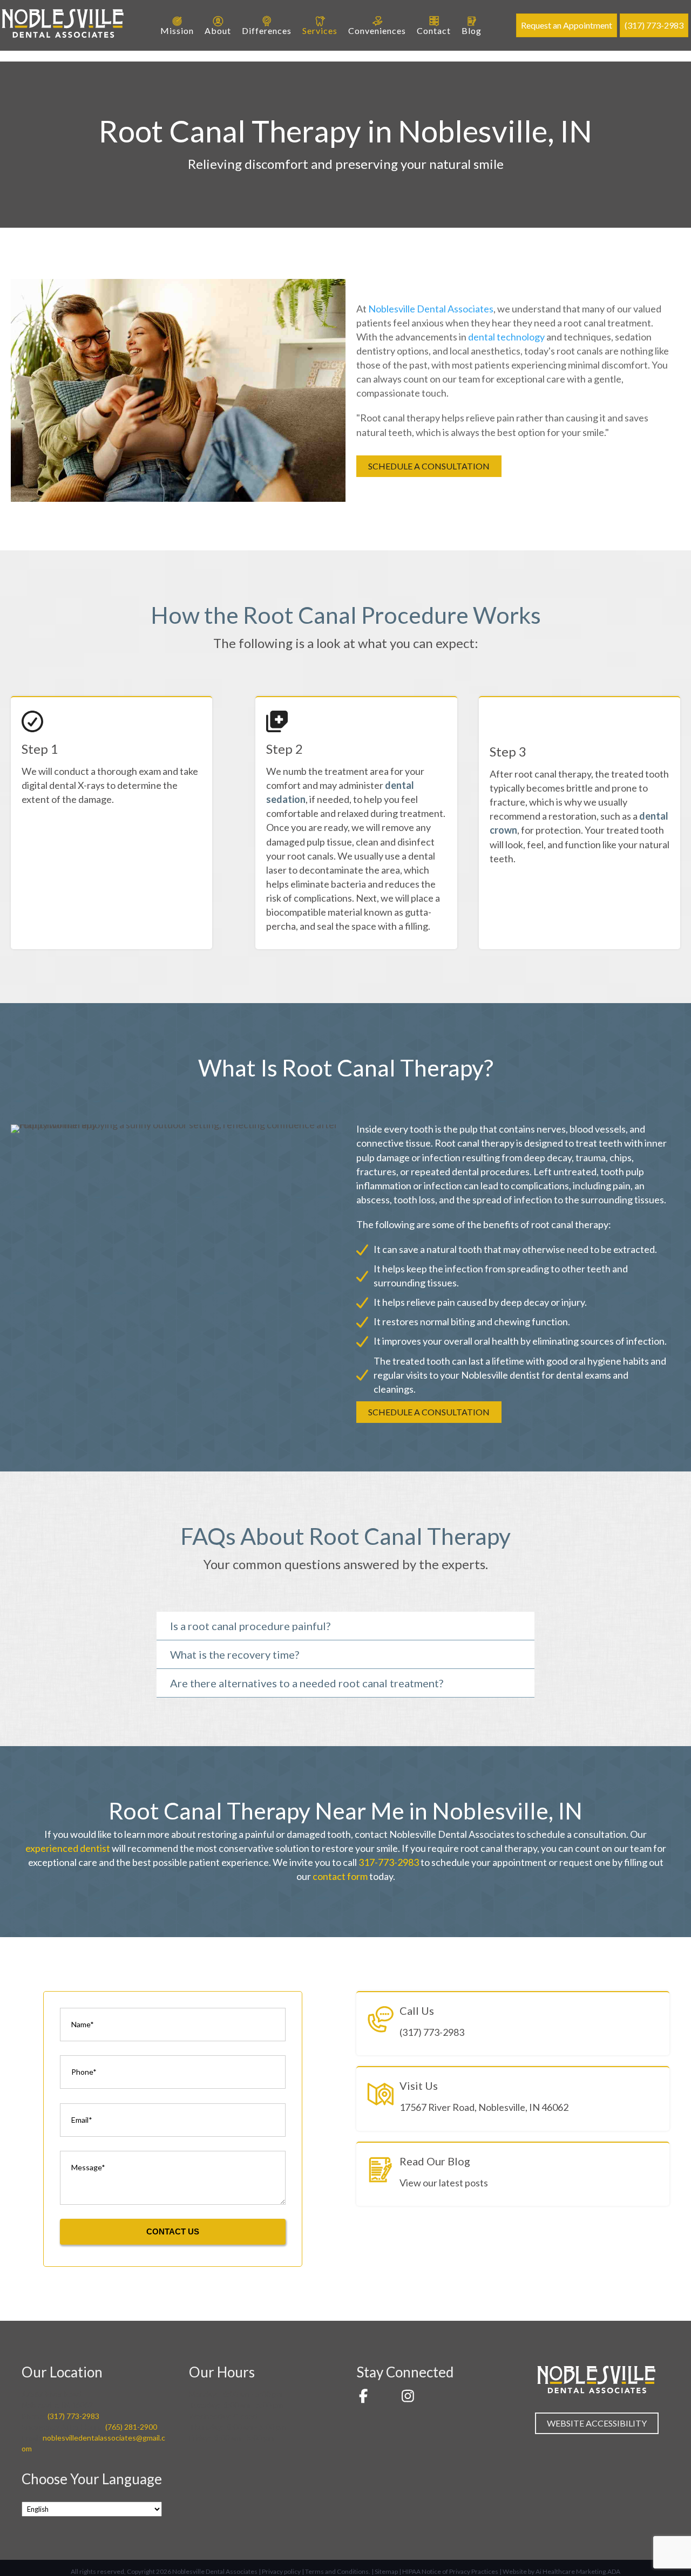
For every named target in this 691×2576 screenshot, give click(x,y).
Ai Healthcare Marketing (571, 2571)
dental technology (506, 337)
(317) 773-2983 (73, 2416)
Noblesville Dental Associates (431, 309)
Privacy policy (281, 2571)
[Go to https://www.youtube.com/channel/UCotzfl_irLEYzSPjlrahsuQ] (385, 2397)
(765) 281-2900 (131, 2427)
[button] (429, 466)
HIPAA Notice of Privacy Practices (450, 2571)
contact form (340, 1876)
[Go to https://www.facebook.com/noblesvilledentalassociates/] (363, 2397)
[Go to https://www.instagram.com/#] (408, 2397)
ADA (614, 2571)
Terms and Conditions (337, 2571)
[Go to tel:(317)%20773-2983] (513, 2024)
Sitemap (386, 2571)
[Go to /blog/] (513, 2174)
